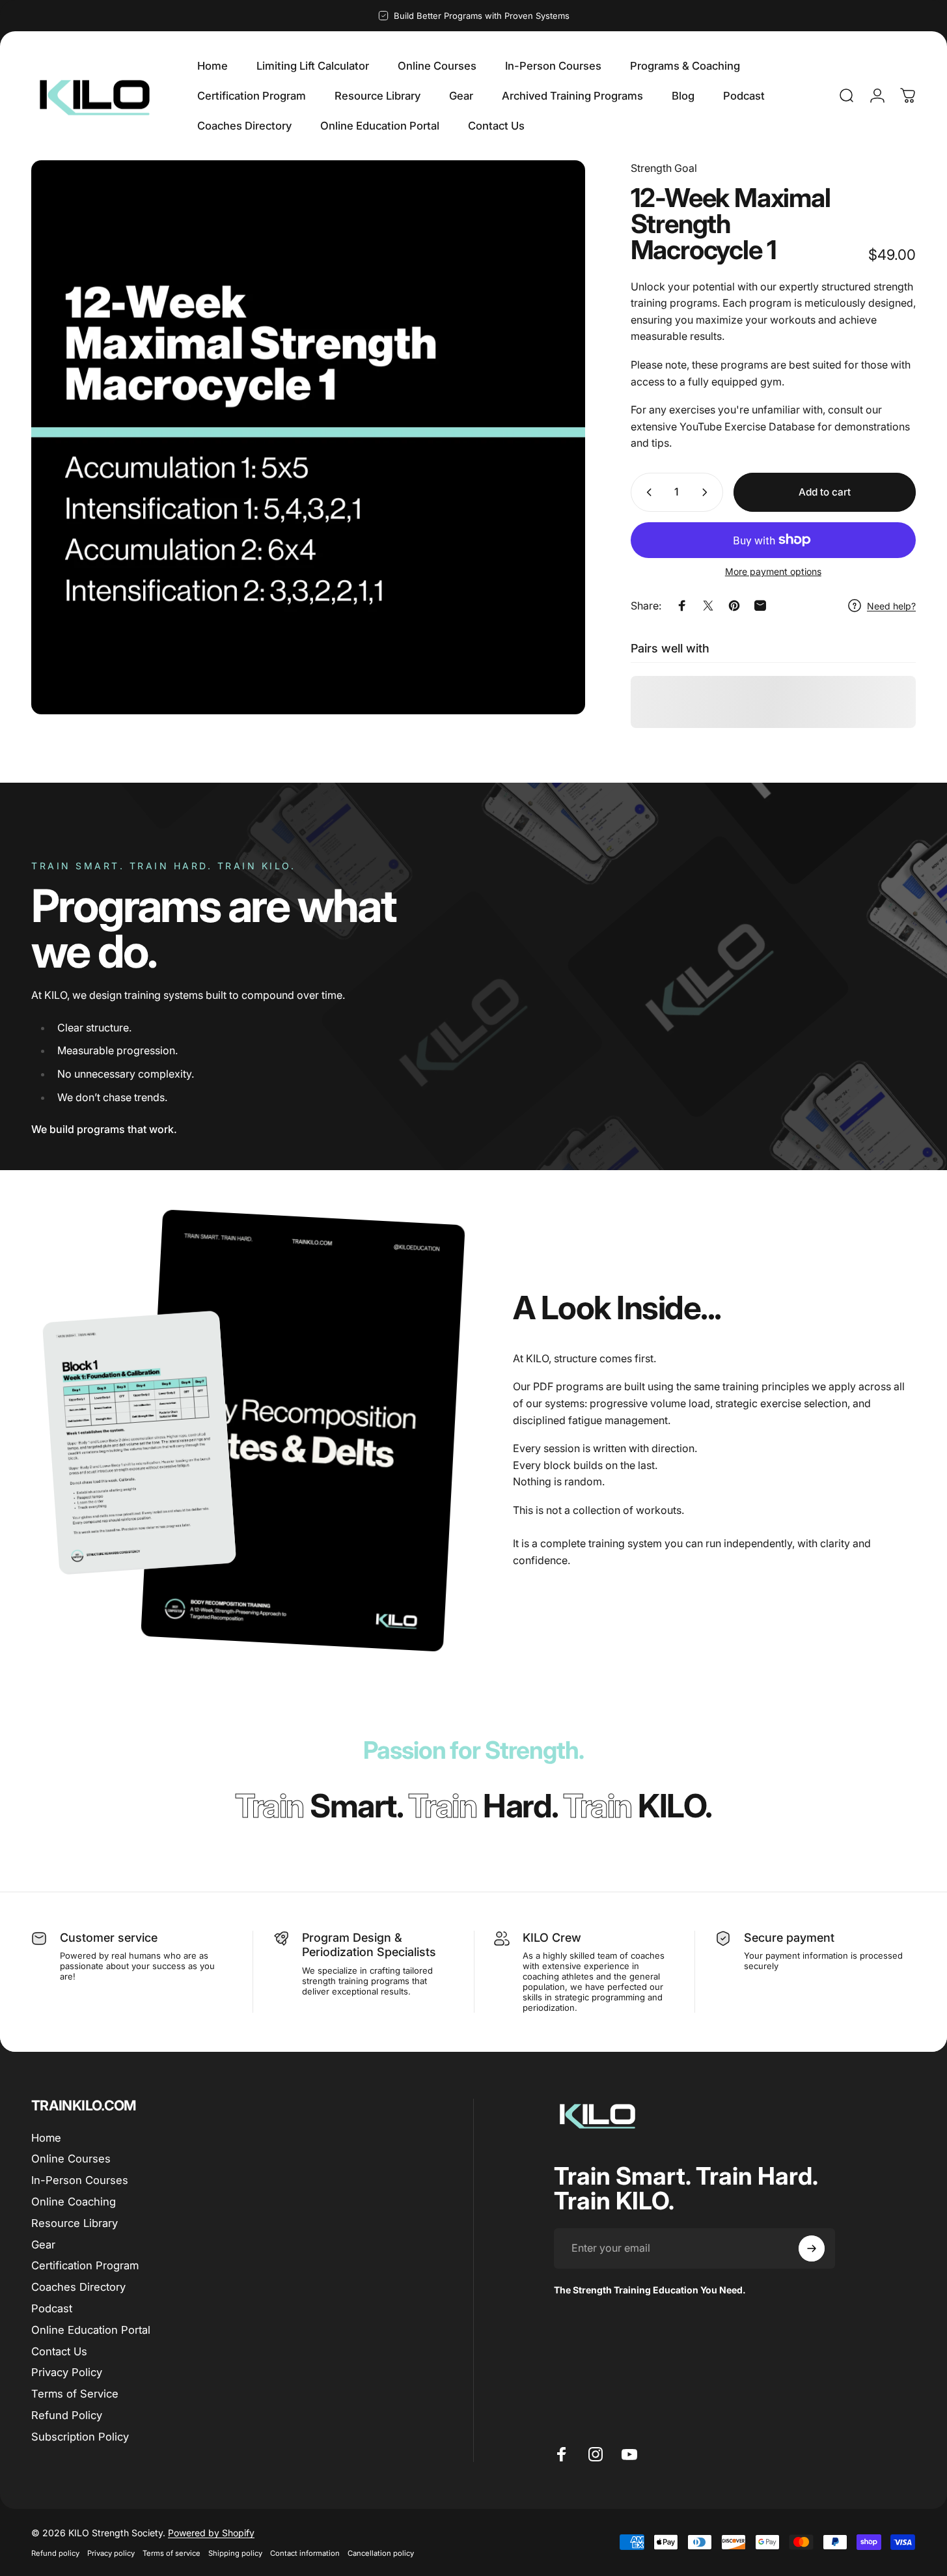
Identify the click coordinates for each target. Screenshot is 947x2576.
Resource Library (75, 2223)
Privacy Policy (67, 2372)
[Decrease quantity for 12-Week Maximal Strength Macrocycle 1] (646, 492)
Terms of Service (75, 2394)
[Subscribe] (812, 2248)
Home (46, 2138)
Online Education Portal (91, 2330)
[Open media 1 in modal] (308, 437)
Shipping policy (235, 2553)
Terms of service (172, 2553)
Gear (43, 2245)
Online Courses (71, 2159)
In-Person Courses (80, 2180)
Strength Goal (664, 168)
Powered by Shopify (211, 2533)
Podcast (52, 2308)
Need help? (891, 606)
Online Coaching (74, 2202)
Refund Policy (67, 2415)
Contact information (305, 2553)
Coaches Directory (78, 2287)
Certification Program (85, 2266)
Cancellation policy (381, 2553)
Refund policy (55, 2553)
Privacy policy (111, 2553)
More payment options (773, 571)
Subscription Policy (80, 2437)
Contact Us (59, 2351)
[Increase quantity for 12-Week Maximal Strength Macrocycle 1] (707, 492)
